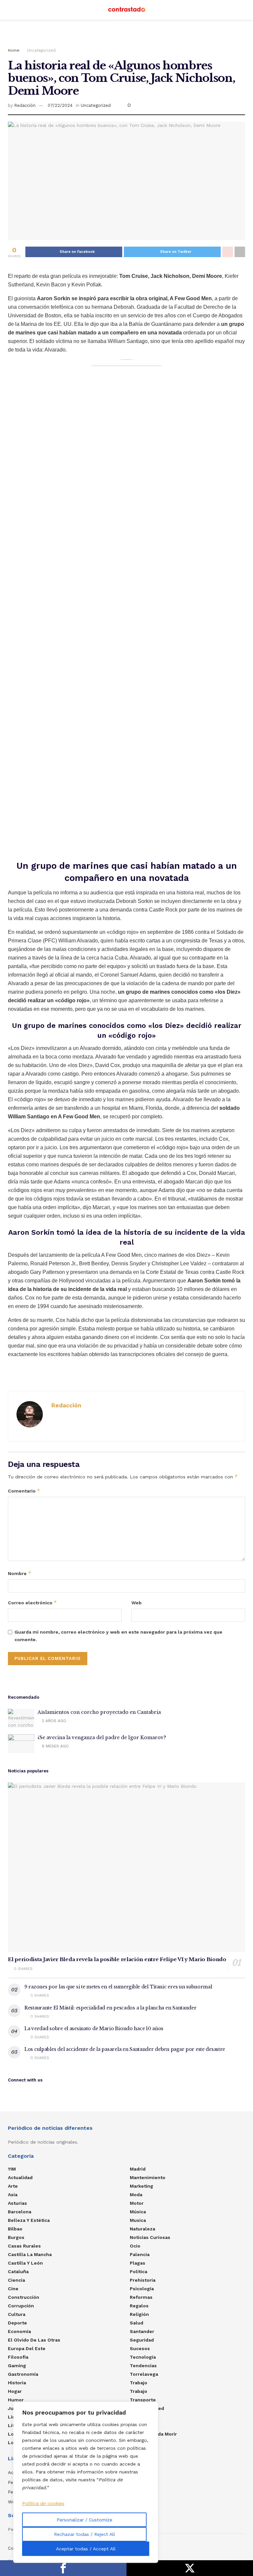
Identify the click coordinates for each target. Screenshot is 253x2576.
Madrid (138, 2169)
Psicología (142, 2289)
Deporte (17, 2323)
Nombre (20, 1573)
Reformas (141, 2297)
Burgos (16, 2237)
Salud (137, 2323)
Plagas (138, 2263)
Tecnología (143, 2357)
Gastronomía (23, 2374)
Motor (137, 2203)
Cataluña (18, 2272)
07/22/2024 (60, 105)
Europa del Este (27, 2348)
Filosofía (18, 2357)
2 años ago (53, 1721)
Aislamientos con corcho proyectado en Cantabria (99, 1712)
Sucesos (140, 2348)
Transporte (143, 2400)
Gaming (17, 2366)
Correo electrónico (32, 1603)
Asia (13, 2195)
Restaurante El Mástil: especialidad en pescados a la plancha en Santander (111, 2008)
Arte (13, 2186)
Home (14, 50)
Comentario (24, 1491)
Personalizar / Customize (84, 2520)
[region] (86, 2482)
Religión (139, 2314)
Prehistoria (143, 2280)
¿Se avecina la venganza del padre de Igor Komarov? (102, 1738)
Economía (19, 2331)
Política (139, 2272)
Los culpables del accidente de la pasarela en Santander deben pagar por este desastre (125, 2049)
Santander (142, 2331)
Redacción (25, 105)
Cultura (17, 2314)
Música (138, 2212)
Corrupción (21, 2306)
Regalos (139, 2306)
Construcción (24, 2297)
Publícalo (190, 2568)
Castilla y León (25, 2263)
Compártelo (63, 2568)
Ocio (135, 2246)
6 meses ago (55, 1746)
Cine (13, 2289)
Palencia (140, 2254)
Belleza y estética (29, 2220)
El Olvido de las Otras (34, 2340)
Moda (136, 2195)
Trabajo (139, 2383)
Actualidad (20, 2177)
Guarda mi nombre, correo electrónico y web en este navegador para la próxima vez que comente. (118, 1636)
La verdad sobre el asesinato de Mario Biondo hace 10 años (94, 2029)
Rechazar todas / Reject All (84, 2534)
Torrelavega (144, 2374)
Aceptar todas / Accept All (86, 2549)
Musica (138, 2220)
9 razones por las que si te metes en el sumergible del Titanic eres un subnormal (118, 1987)
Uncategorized (41, 50)
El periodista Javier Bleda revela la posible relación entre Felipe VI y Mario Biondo (117, 1959)
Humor (16, 2400)
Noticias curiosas (150, 2237)
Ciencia (16, 2280)
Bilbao (15, 2229)
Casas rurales (24, 2246)
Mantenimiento (148, 2177)
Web (137, 1603)
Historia (17, 2383)
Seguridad (142, 2340)
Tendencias (143, 2366)
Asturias (17, 2203)
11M (12, 2169)
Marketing (141, 2186)
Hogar (15, 2391)
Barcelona (20, 2212)
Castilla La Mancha (30, 2254)
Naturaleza (142, 2229)
